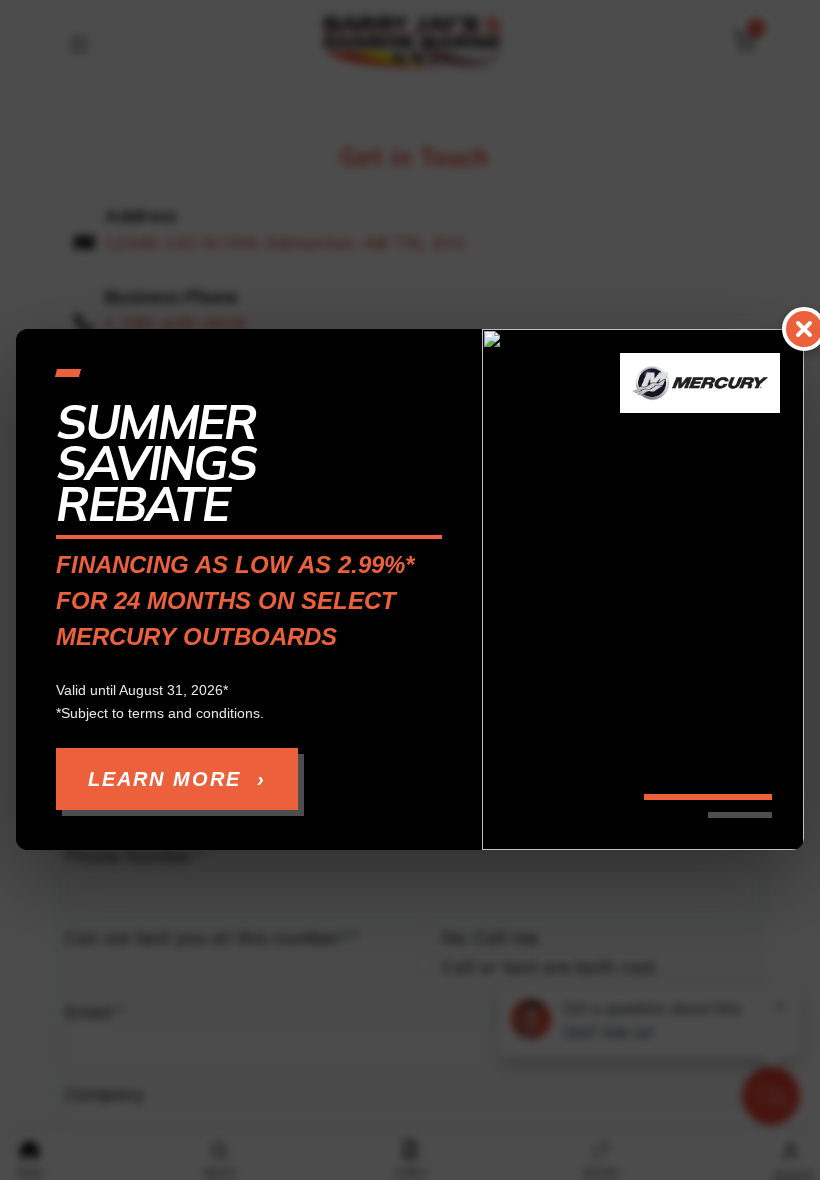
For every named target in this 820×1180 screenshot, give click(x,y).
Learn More (177, 780)
